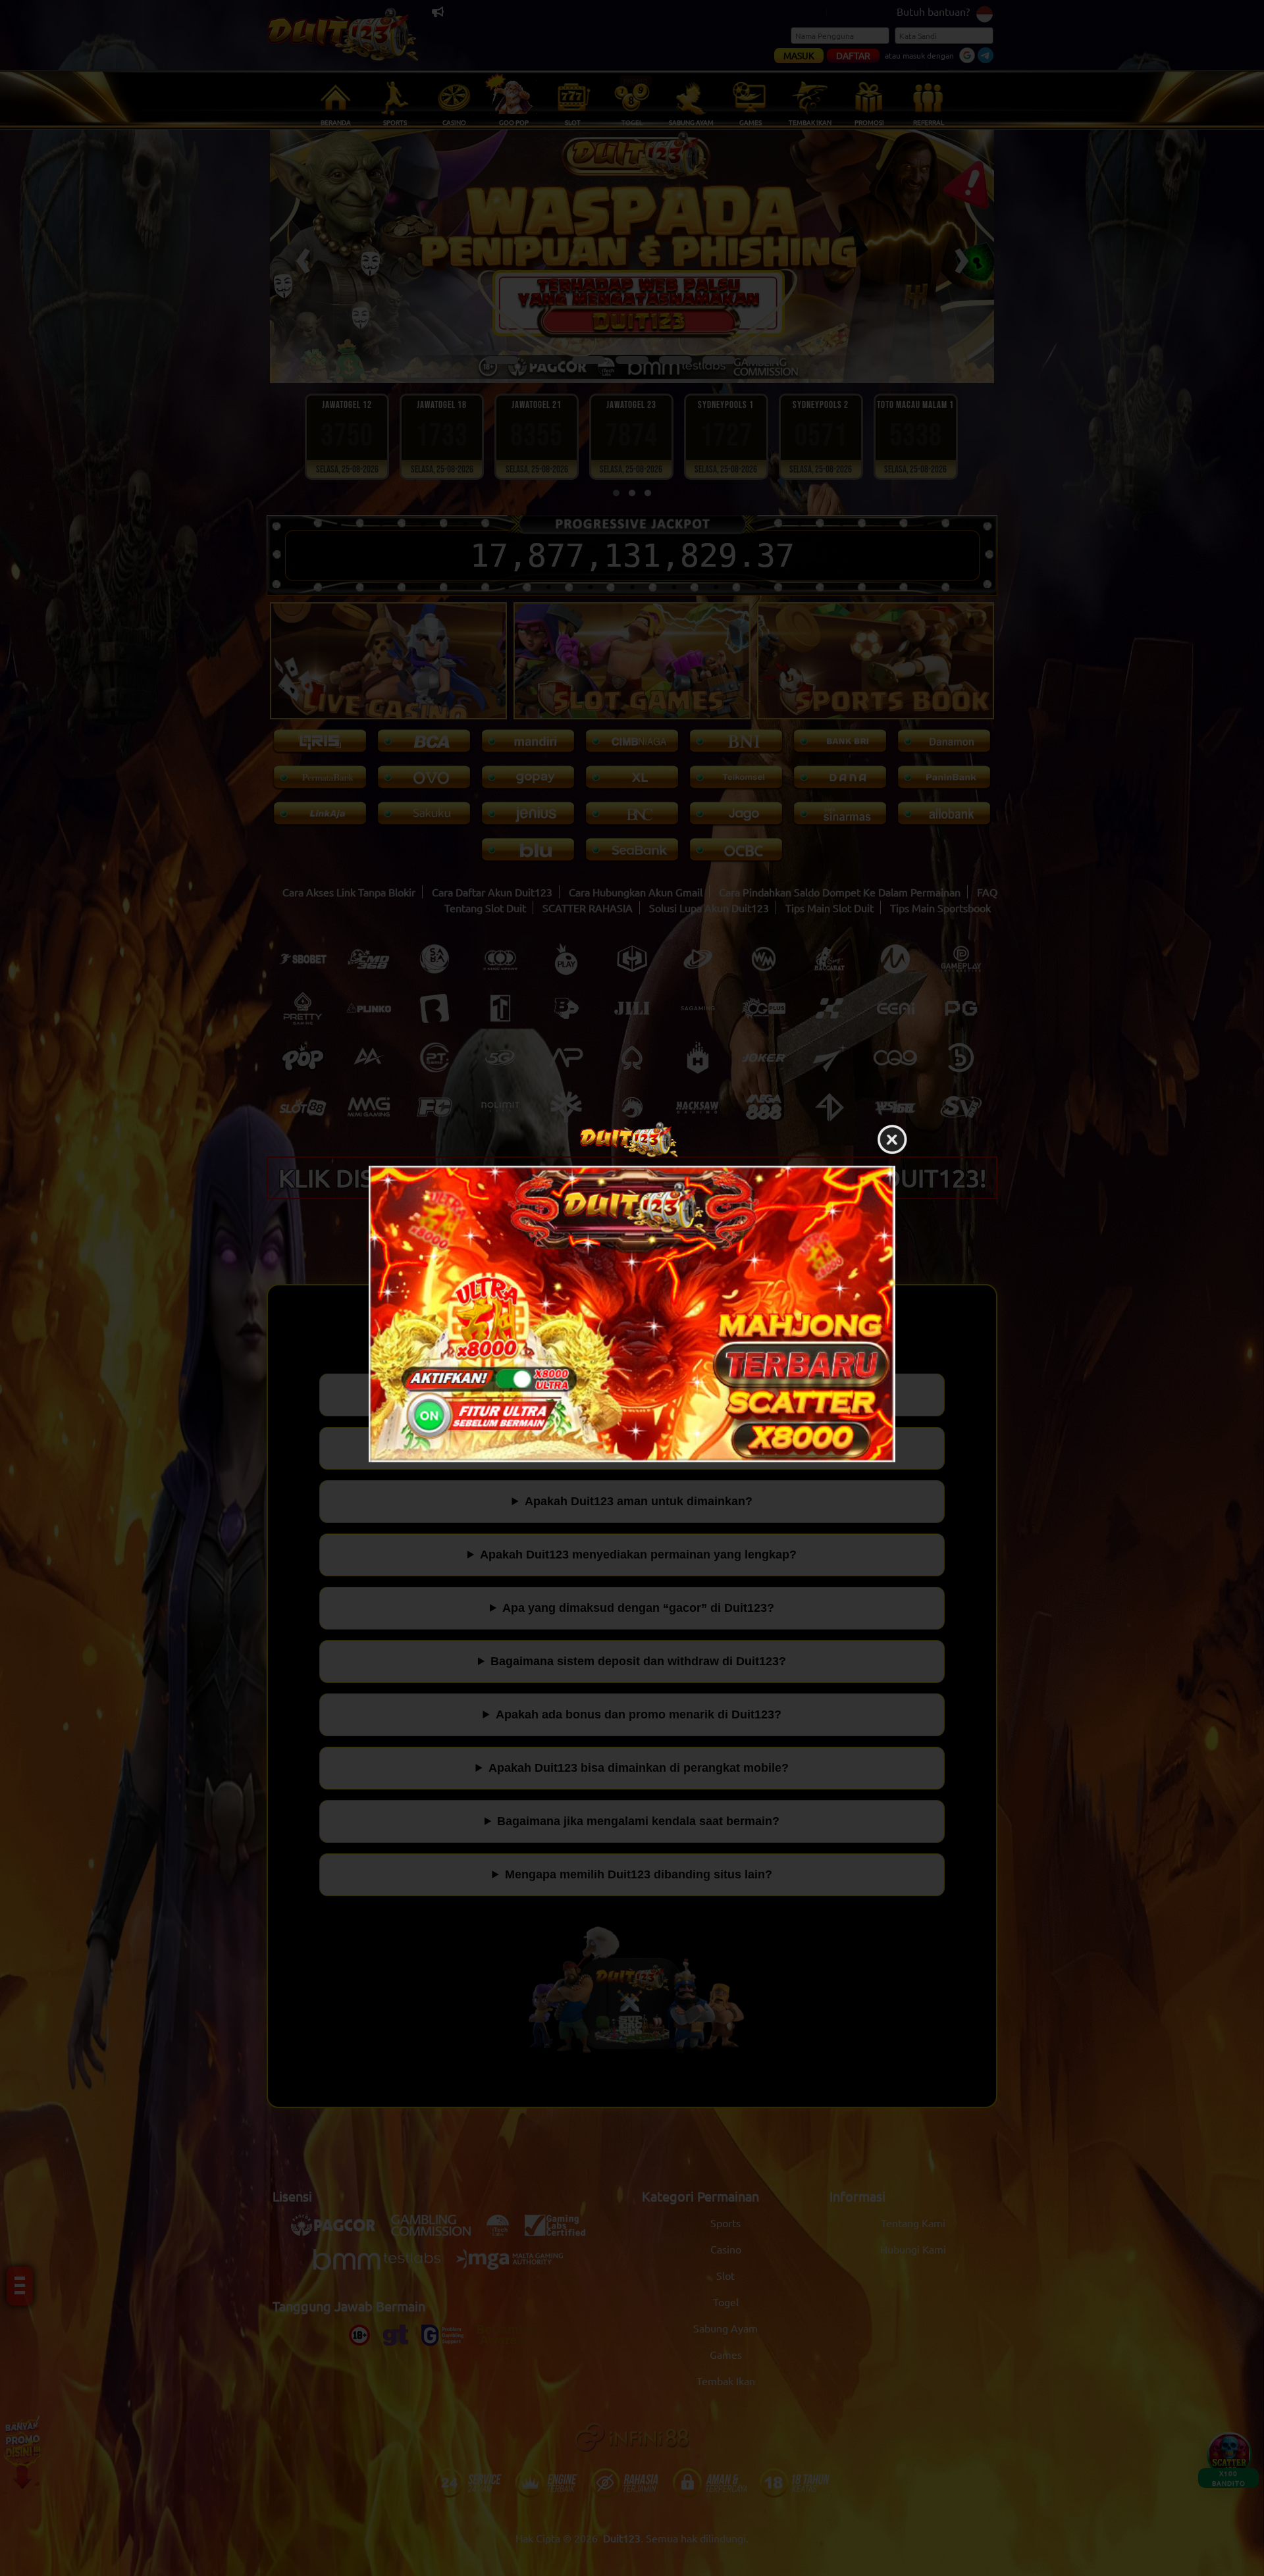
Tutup (892, 1141)
